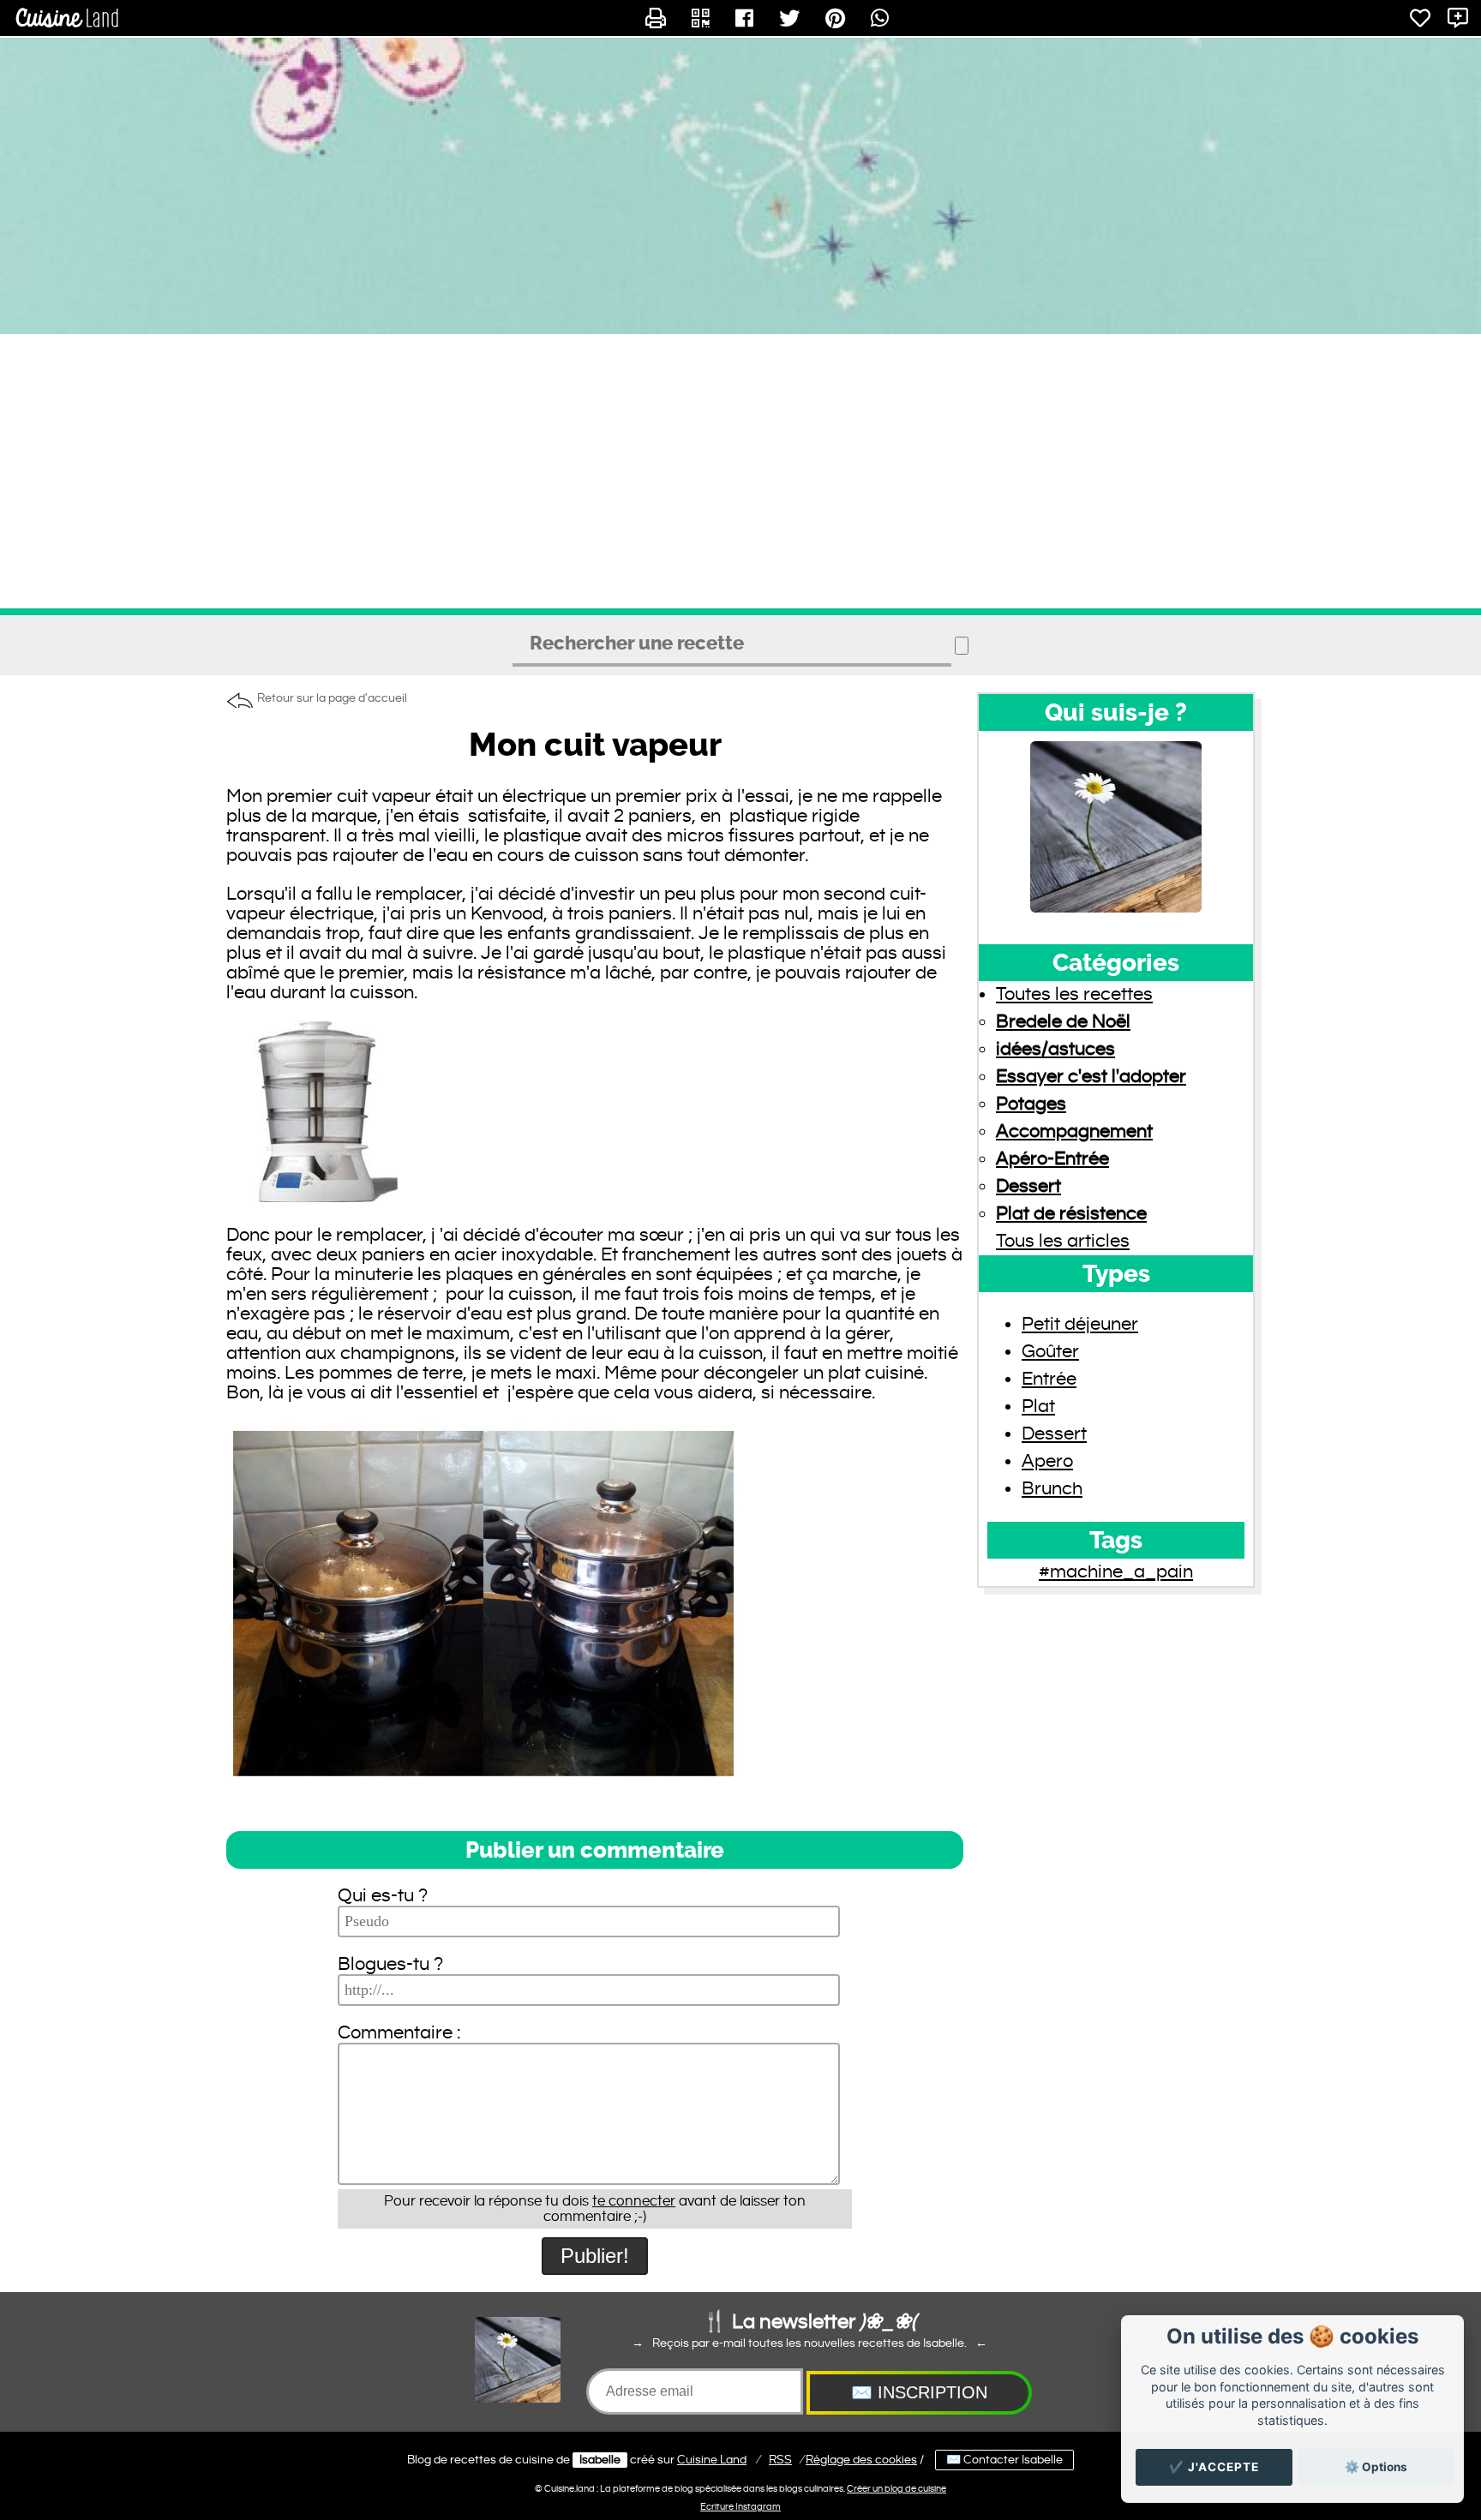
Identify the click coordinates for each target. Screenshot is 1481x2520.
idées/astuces (1055, 1049)
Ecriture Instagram (740, 2507)
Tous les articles (1063, 1241)
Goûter (1050, 1352)
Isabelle (600, 2460)
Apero (1047, 1461)
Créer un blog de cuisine (896, 2489)
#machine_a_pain (1116, 1572)
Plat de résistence (1071, 1214)
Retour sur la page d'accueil (332, 698)
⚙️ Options (1376, 2467)
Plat (1038, 1407)
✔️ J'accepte (1214, 2467)
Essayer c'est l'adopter (1091, 1077)
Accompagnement (1074, 1131)
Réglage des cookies (861, 2460)
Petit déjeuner (1080, 1324)
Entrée (1049, 1379)
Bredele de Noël (1063, 1022)
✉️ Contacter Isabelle (1004, 2460)
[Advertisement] (740, 471)
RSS (780, 2460)
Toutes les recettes (1074, 994)
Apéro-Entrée (1052, 1159)
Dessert (1028, 1186)
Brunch (1052, 1489)
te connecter (634, 2201)
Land (712, 2460)
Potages (1031, 1104)
